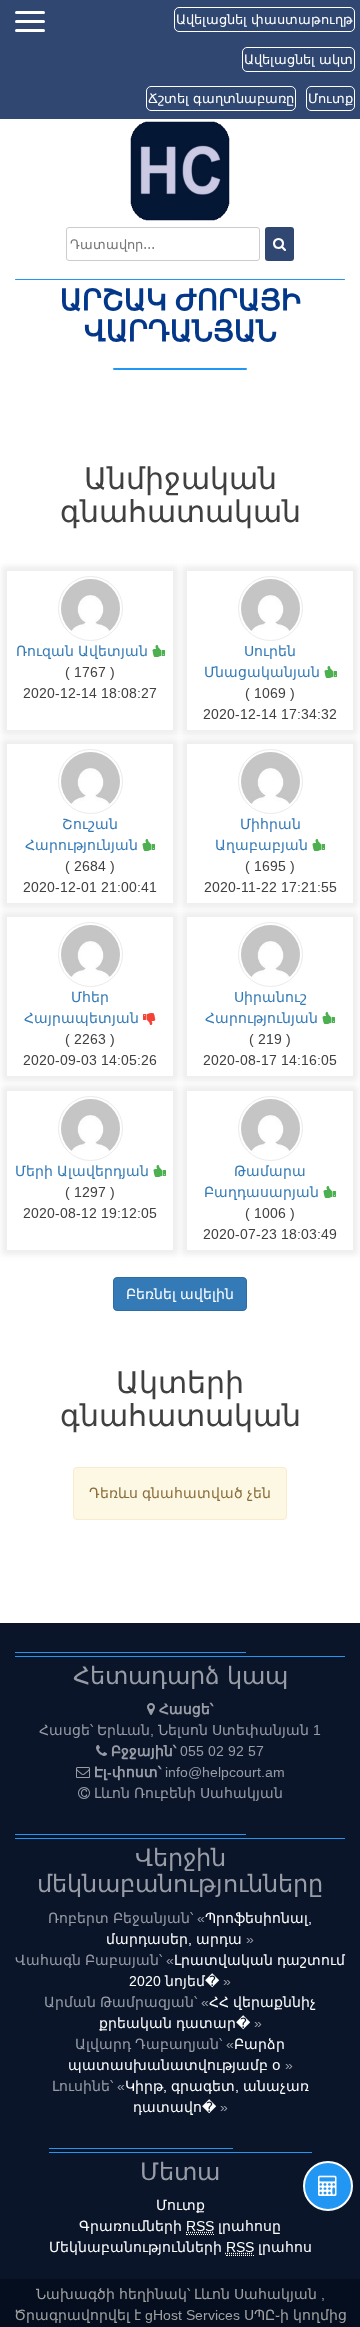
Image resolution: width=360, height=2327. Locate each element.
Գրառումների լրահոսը (180, 2226)
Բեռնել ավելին (180, 1294)
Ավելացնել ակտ (298, 59)
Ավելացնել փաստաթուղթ (264, 19)
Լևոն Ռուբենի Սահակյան (188, 1793)
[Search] (279, 244)
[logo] (180, 170)
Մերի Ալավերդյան (84, 1171)
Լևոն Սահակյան (257, 2294)
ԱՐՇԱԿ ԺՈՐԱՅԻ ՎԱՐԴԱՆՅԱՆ (180, 316)
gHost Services (194, 2315)
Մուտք (330, 98)
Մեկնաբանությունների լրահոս (180, 2247)
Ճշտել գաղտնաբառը (221, 98)
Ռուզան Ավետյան (84, 651)
